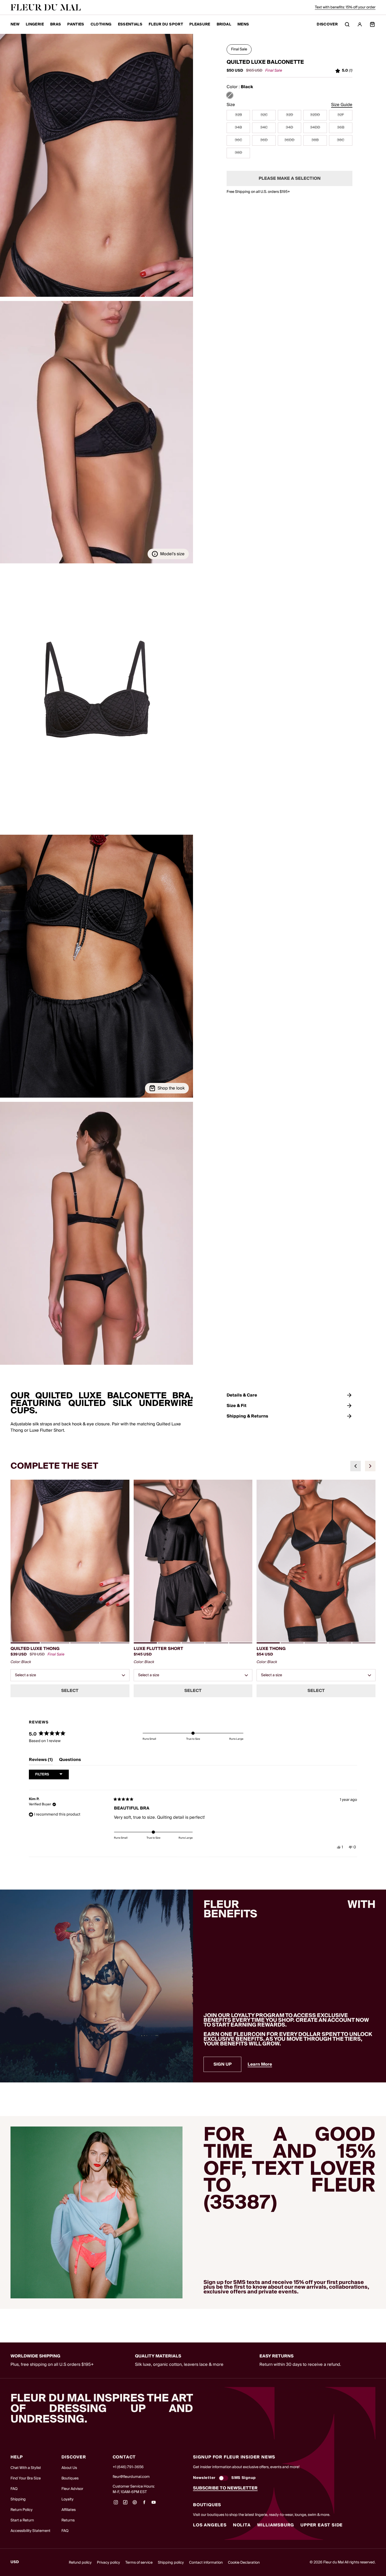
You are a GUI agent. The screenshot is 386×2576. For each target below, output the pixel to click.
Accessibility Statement (30, 2531)
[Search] (347, 24)
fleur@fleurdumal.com (131, 2477)
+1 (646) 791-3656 (128, 2467)
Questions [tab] (70, 1761)
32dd (315, 115)
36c (238, 140)
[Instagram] (116, 2504)
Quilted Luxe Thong (35, 1649)
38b (315, 140)
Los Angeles (210, 2525)
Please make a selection (290, 178)
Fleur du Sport (166, 24)
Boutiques (70, 2478)
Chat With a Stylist (26, 2468)
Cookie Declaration (244, 2563)
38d (238, 153)
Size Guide (342, 105)
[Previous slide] (356, 1466)
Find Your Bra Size (26, 2478)
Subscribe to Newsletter (225, 2488)
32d (289, 115)
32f (341, 115)
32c (264, 115)
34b (238, 128)
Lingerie (35, 24)
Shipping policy (171, 2563)
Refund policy (80, 2563)
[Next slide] (370, 1466)
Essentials (130, 24)
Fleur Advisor (72, 2489)
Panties (76, 24)
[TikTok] (125, 2504)
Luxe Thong (271, 1649)
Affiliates (69, 2510)
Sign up (223, 2064)
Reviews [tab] (41, 1761)
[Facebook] (144, 2504)
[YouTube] (154, 2504)
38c (341, 140)
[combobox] (70, 1675)
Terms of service (139, 2563)
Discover (327, 25)
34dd (315, 128)
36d (264, 140)
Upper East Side (322, 2525)
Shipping (18, 2499)
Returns (68, 2520)
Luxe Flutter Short (158, 1649)
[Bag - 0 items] (372, 24)
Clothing (101, 24)
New (15, 24)
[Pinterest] (135, 2504)
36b (341, 128)
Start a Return (22, 2520)
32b (238, 115)
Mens (243, 24)
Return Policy (22, 2510)
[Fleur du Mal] (46, 7)
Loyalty (67, 2499)
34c (264, 128)
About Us (69, 2468)
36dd (289, 140)
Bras (56, 24)
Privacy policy (108, 2563)
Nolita (242, 2525)
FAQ (14, 2489)
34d (289, 128)
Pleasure (200, 24)
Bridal (224, 24)
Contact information (206, 2563)
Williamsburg (276, 2525)
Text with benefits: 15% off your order (345, 7)
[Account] (360, 24)
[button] (96, 165)
